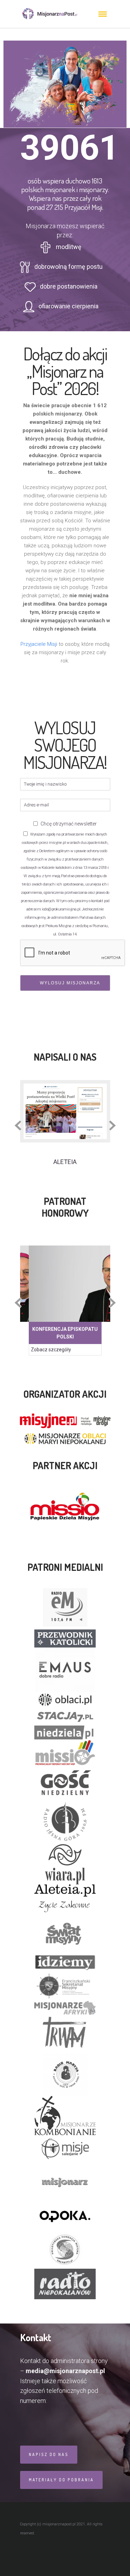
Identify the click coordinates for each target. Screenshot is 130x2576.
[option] (65, 1123)
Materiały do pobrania (61, 2480)
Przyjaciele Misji (39, 644)
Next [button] (112, 1126)
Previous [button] (18, 1126)
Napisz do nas (49, 2454)
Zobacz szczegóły (51, 1350)
